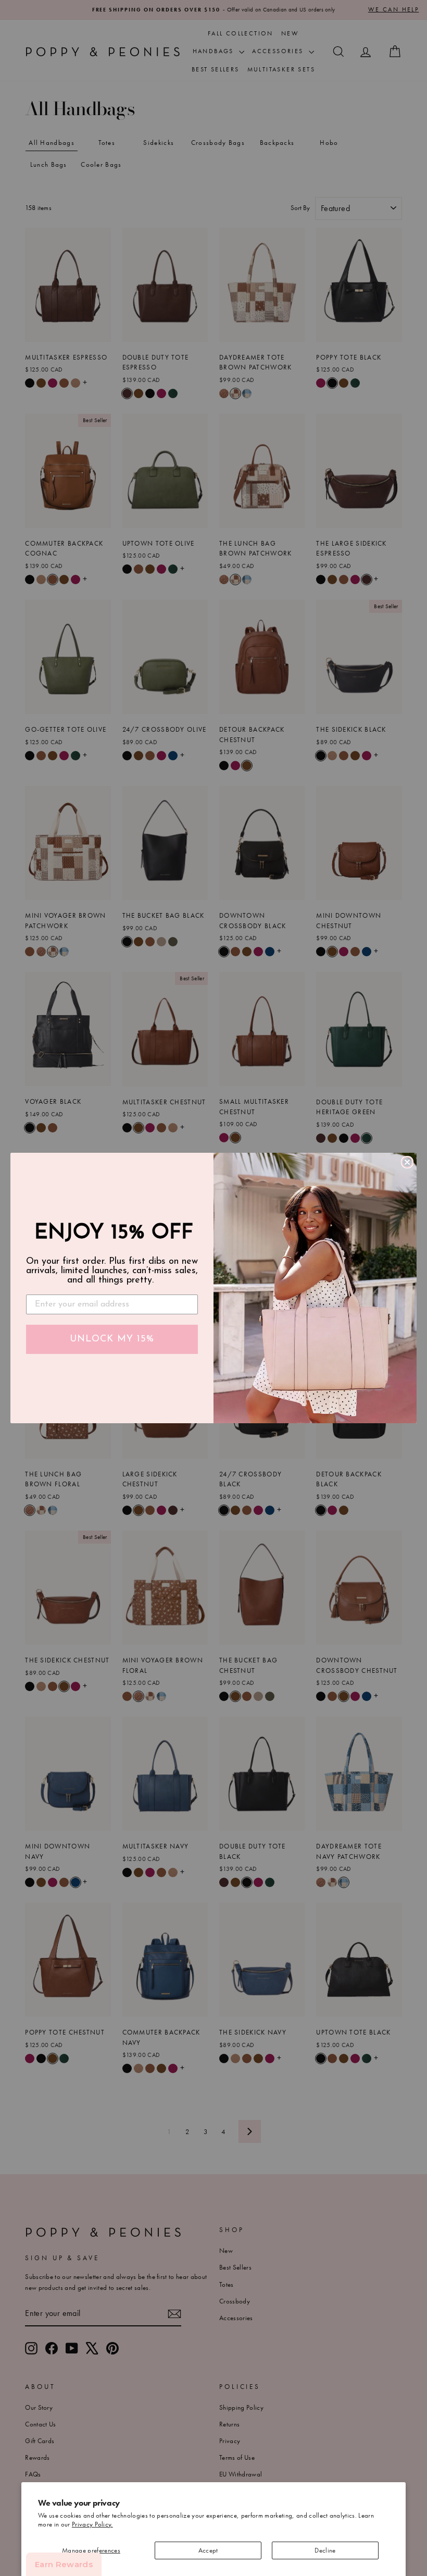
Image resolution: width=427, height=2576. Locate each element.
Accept (208, 2550)
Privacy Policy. (92, 2524)
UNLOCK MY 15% (112, 1339)
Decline (325, 2550)
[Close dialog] (407, 1162)
